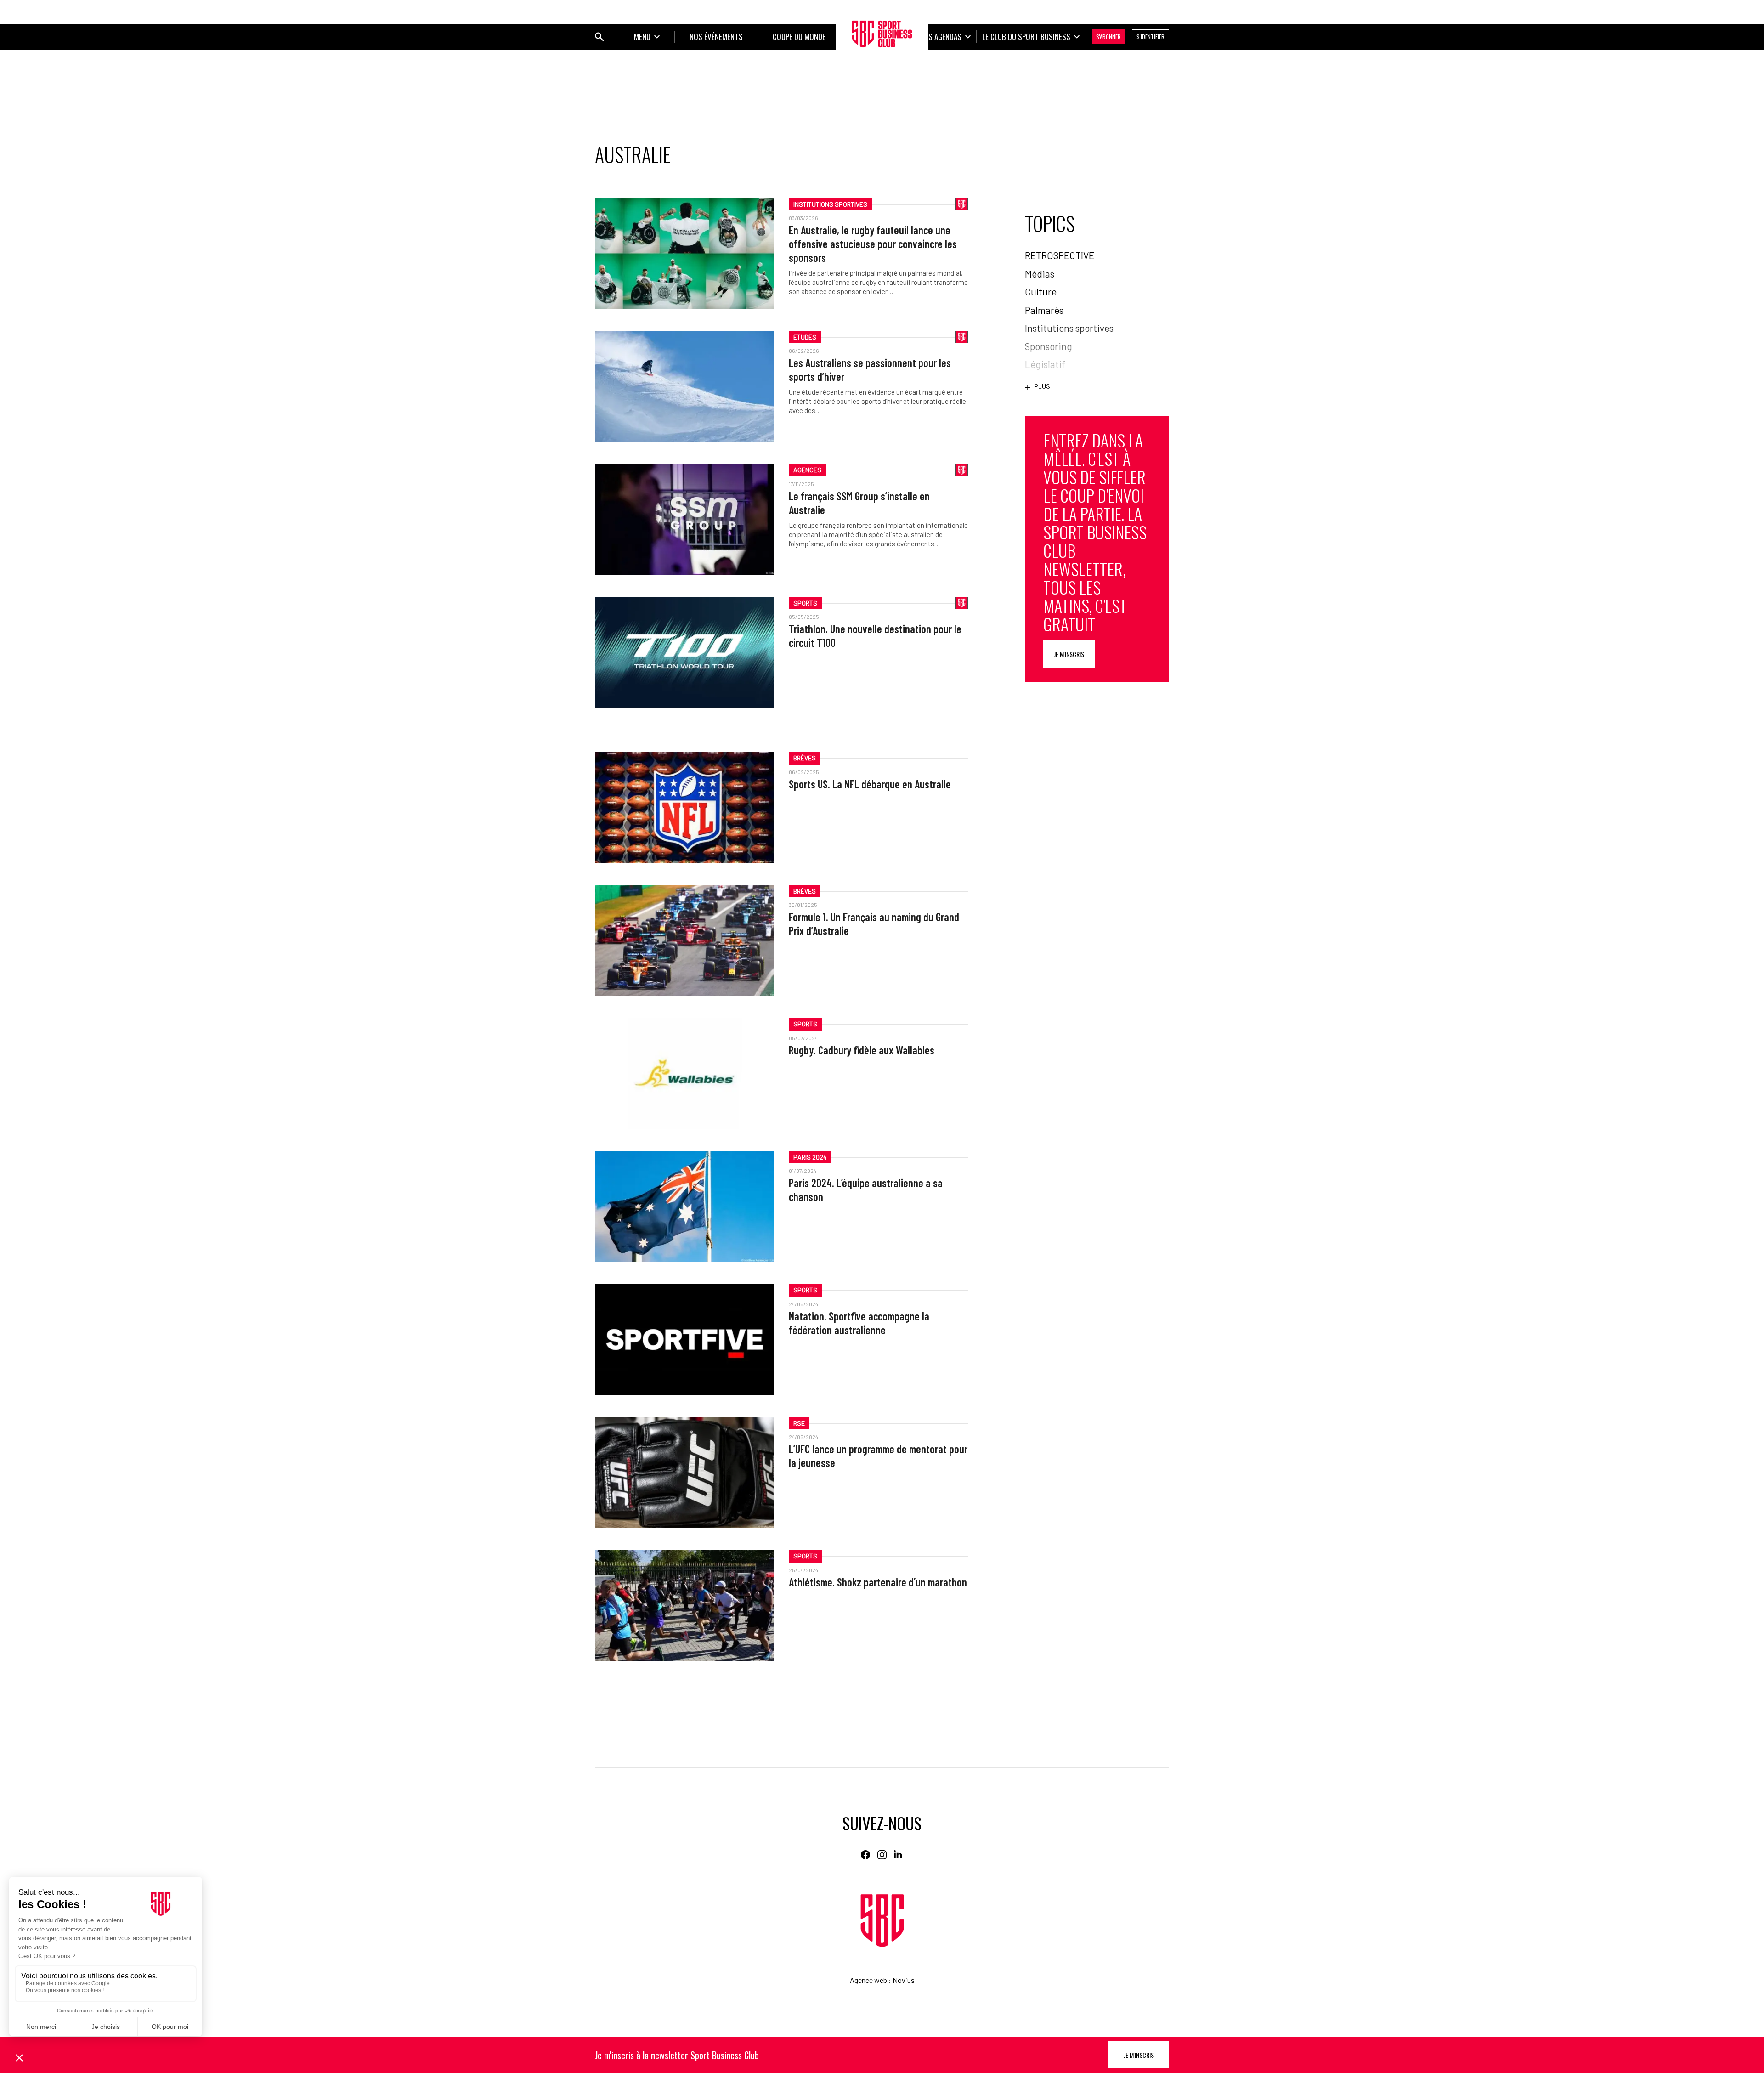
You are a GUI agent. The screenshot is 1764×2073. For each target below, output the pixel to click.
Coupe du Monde (799, 37)
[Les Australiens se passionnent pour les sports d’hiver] (684, 386)
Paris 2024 (810, 1157)
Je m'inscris (1069, 654)
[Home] (882, 1921)
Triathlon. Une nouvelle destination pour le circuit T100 (875, 636)
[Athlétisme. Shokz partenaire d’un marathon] (684, 1606)
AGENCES (807, 470)
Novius (904, 1980)
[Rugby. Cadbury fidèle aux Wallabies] (684, 1073)
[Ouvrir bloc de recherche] (599, 37)
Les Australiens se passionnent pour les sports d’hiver (870, 370)
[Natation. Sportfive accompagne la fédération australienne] (684, 1340)
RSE (799, 1423)
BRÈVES (805, 758)
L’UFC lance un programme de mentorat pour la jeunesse (878, 1456)
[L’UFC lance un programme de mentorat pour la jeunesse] (684, 1472)
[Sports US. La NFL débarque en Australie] (684, 807)
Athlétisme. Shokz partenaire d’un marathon (878, 1582)
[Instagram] (882, 1855)
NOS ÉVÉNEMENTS (716, 37)
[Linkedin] (899, 1855)
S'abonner (1108, 37)
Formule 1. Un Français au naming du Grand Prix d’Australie (874, 924)
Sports (805, 603)
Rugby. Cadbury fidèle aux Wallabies (862, 1050)
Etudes (805, 337)
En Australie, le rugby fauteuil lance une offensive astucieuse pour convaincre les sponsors (873, 244)
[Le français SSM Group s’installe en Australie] (684, 519)
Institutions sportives (830, 204)
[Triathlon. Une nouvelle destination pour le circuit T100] (684, 652)
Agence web (868, 1980)
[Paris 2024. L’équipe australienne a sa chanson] (684, 1206)
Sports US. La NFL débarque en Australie (870, 784)
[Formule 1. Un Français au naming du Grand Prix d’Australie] (684, 940)
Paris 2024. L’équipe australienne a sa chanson (866, 1190)
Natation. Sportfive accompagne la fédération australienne (859, 1323)
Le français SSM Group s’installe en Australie (859, 503)
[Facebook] (865, 1855)
